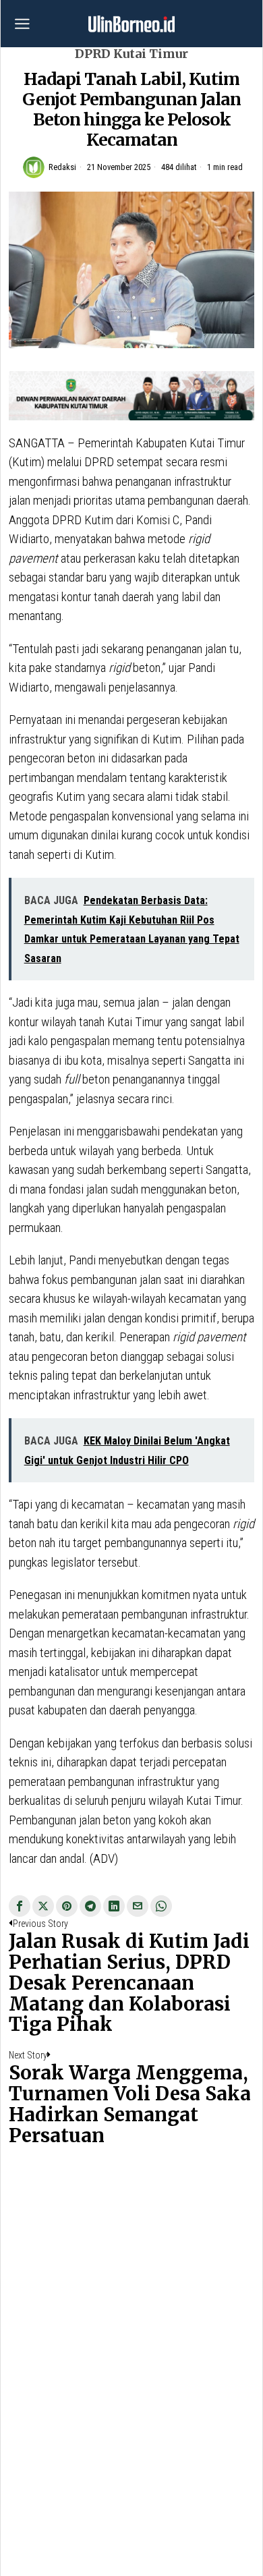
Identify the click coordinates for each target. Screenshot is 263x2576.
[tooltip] (20, 1906)
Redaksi (62, 167)
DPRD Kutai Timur (131, 54)
